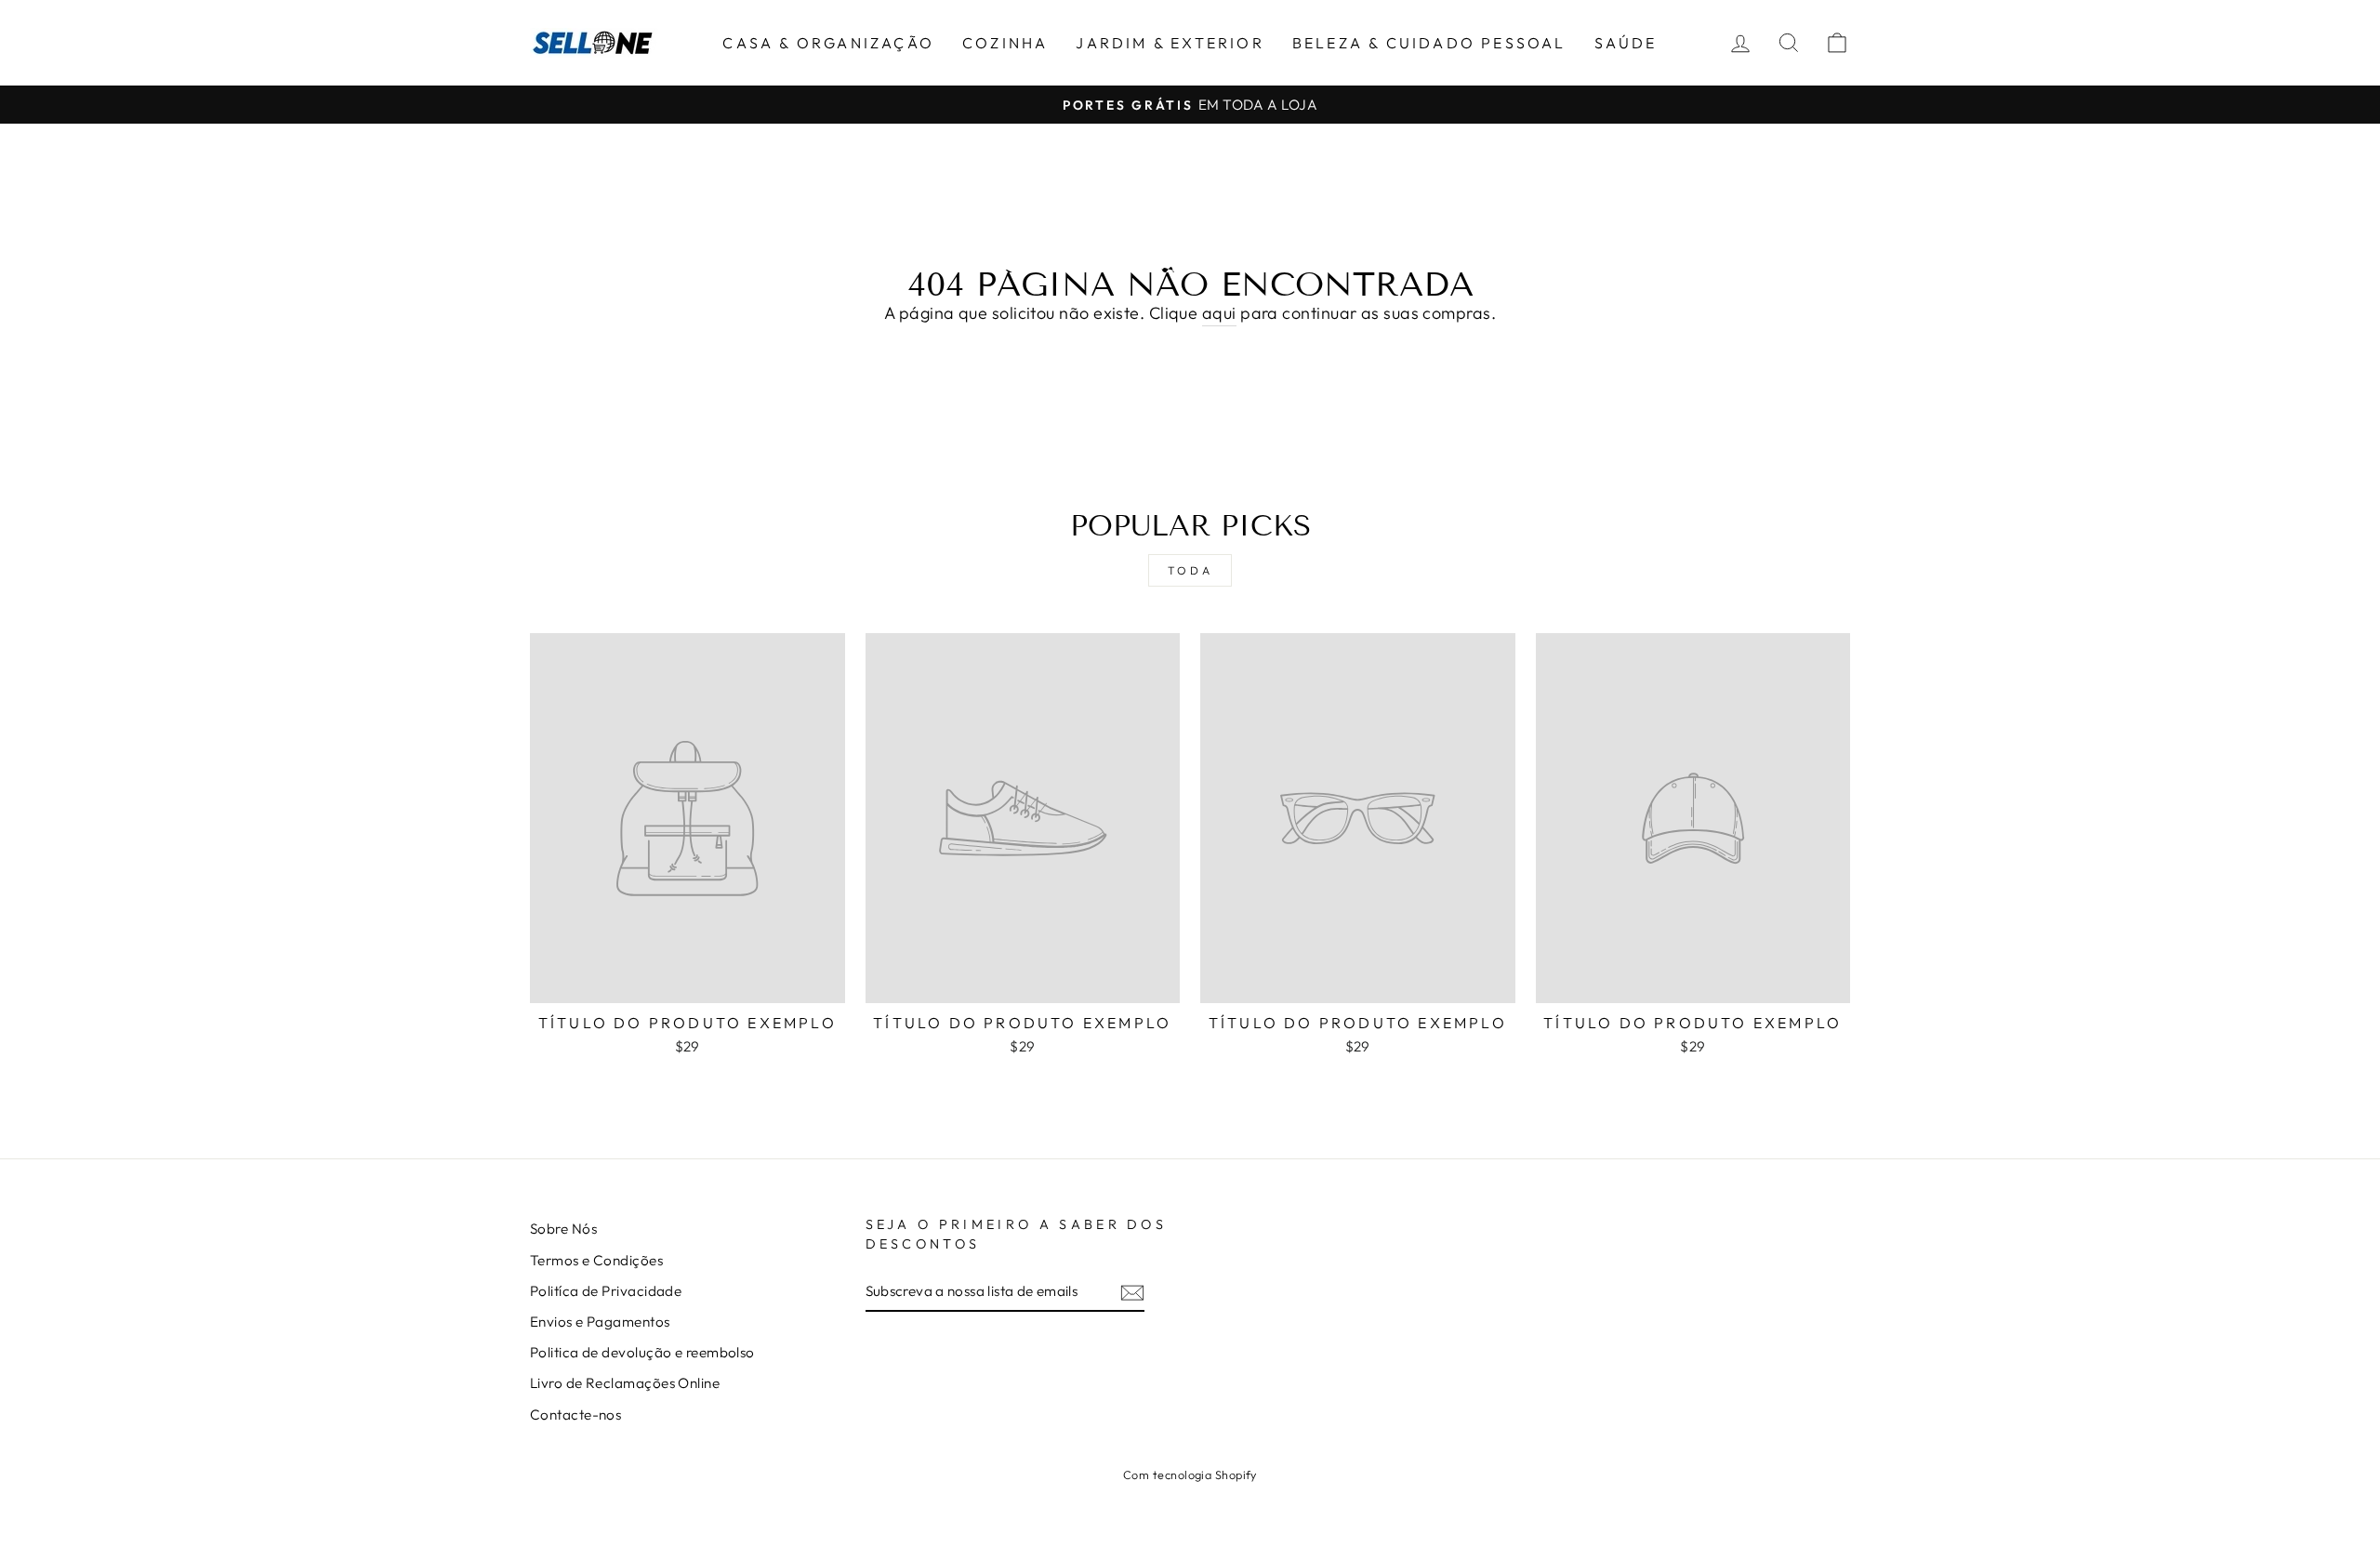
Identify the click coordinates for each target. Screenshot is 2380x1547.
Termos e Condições (596, 1260)
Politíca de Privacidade (606, 1291)
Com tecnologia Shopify (1190, 1474)
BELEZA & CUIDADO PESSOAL (1429, 43)
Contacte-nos (575, 1415)
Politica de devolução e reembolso (642, 1352)
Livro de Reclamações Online (625, 1383)
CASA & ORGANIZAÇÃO (828, 43)
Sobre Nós (563, 1229)
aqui (1219, 313)
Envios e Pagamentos (600, 1322)
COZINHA (1005, 43)
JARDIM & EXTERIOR (1170, 43)
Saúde (1626, 43)
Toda (1190, 570)
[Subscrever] (1132, 1292)
